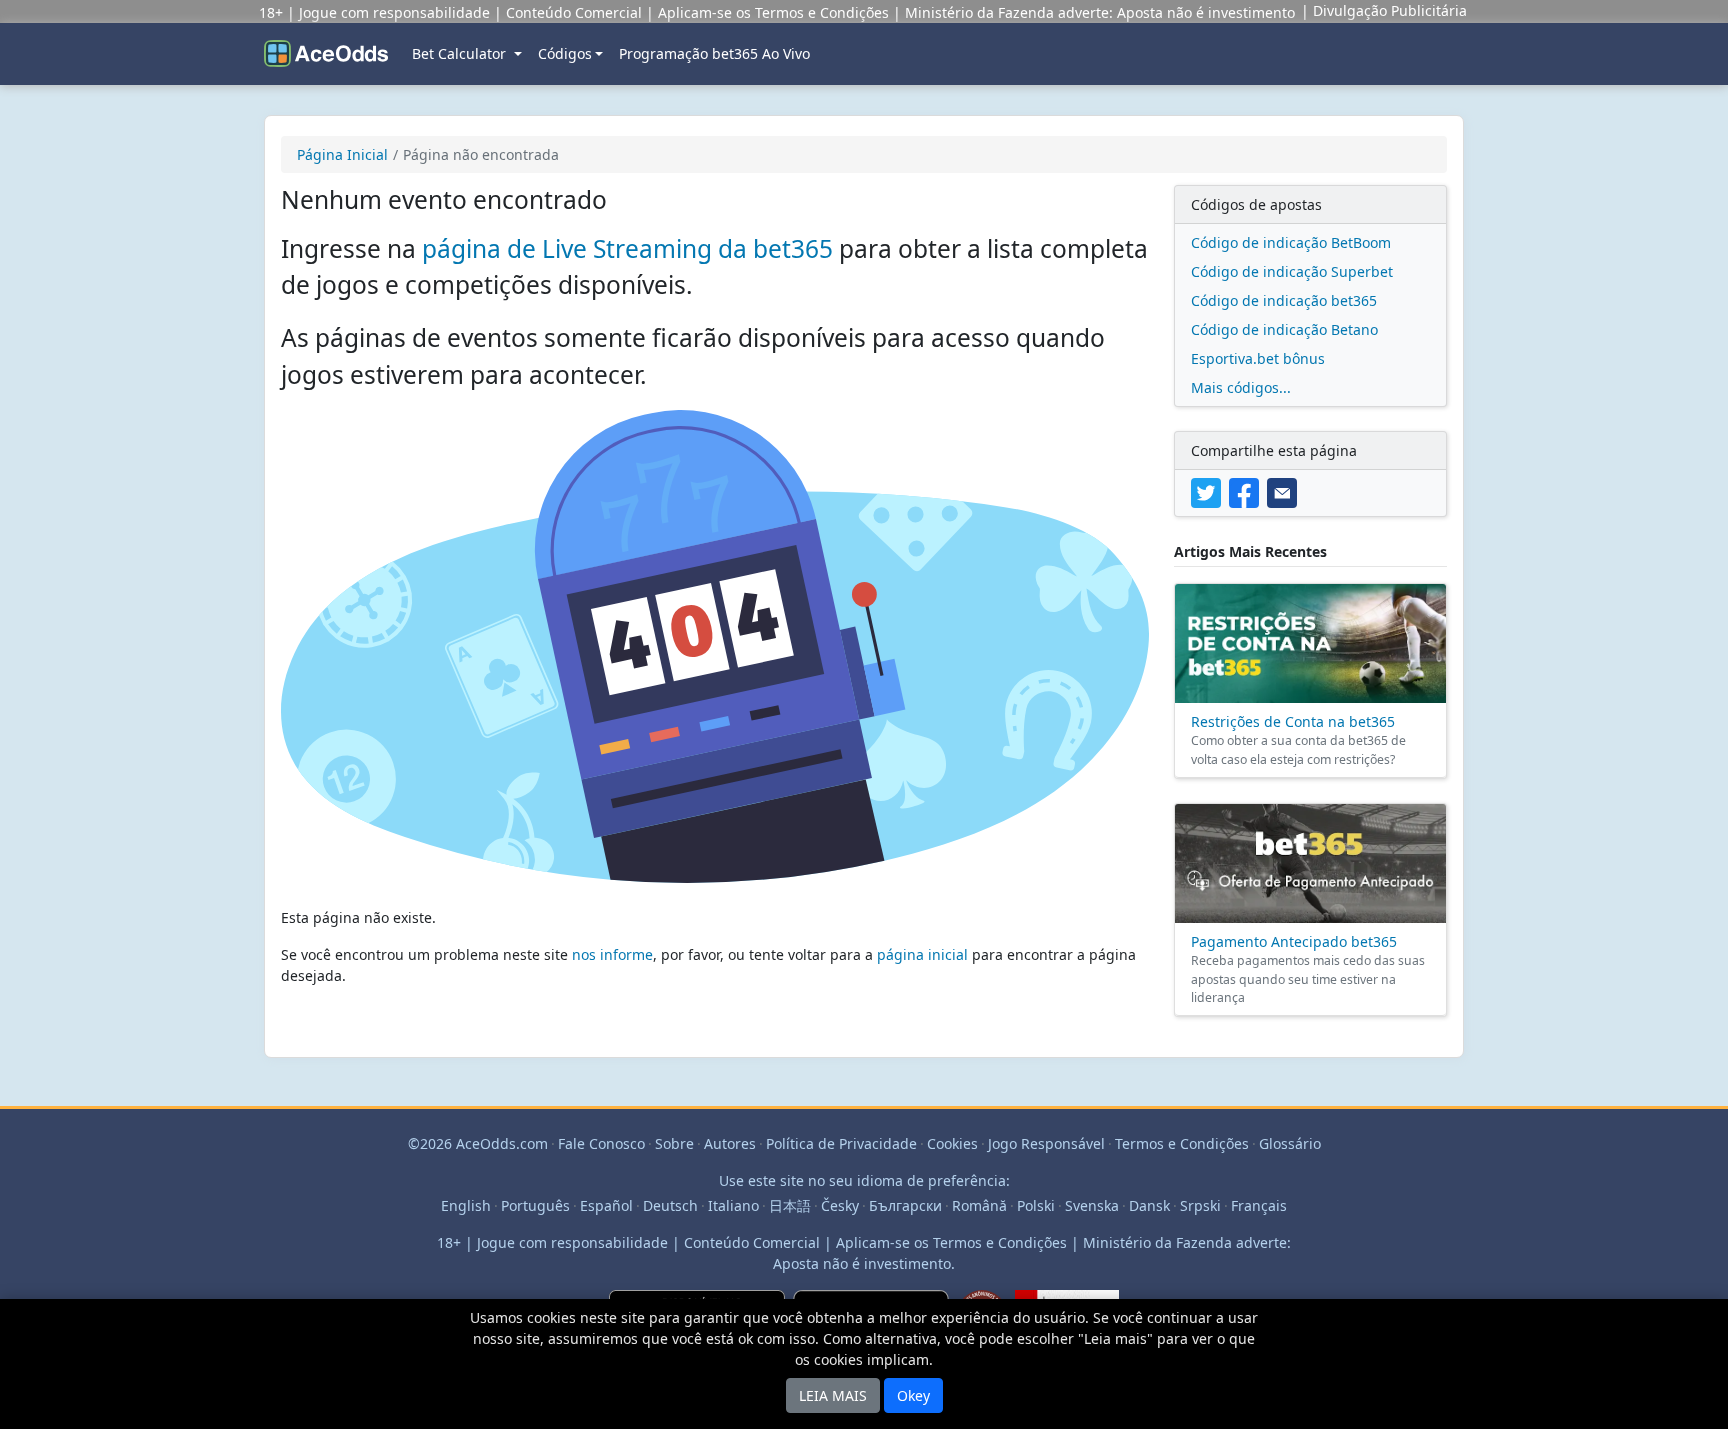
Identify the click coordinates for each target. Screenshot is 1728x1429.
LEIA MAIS (833, 1395)
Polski (1036, 1205)
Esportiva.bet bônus (1258, 358)
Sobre (674, 1143)
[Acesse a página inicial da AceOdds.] (326, 54)
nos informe (612, 954)
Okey (913, 1395)
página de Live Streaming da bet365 (627, 248)
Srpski (1200, 1205)
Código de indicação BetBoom (1291, 242)
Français (1259, 1205)
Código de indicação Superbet (1292, 271)
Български (905, 1205)
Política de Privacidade (841, 1143)
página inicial (922, 954)
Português (535, 1205)
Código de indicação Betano (1284, 329)
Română (979, 1205)
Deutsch (670, 1205)
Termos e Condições (1182, 1143)
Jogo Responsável (1046, 1143)
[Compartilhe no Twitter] (1210, 491)
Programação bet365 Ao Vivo (714, 53)
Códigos (565, 53)
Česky (840, 1205)
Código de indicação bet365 (1284, 300)
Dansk (1149, 1205)
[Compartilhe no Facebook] (1248, 491)
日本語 (790, 1205)
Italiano (733, 1205)
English (466, 1205)
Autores (730, 1143)
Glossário (1290, 1143)
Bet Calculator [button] (461, 53)
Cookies (952, 1143)
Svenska (1092, 1205)
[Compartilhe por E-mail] (1284, 491)
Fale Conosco (601, 1143)
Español (606, 1205)
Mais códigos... (1241, 387)
